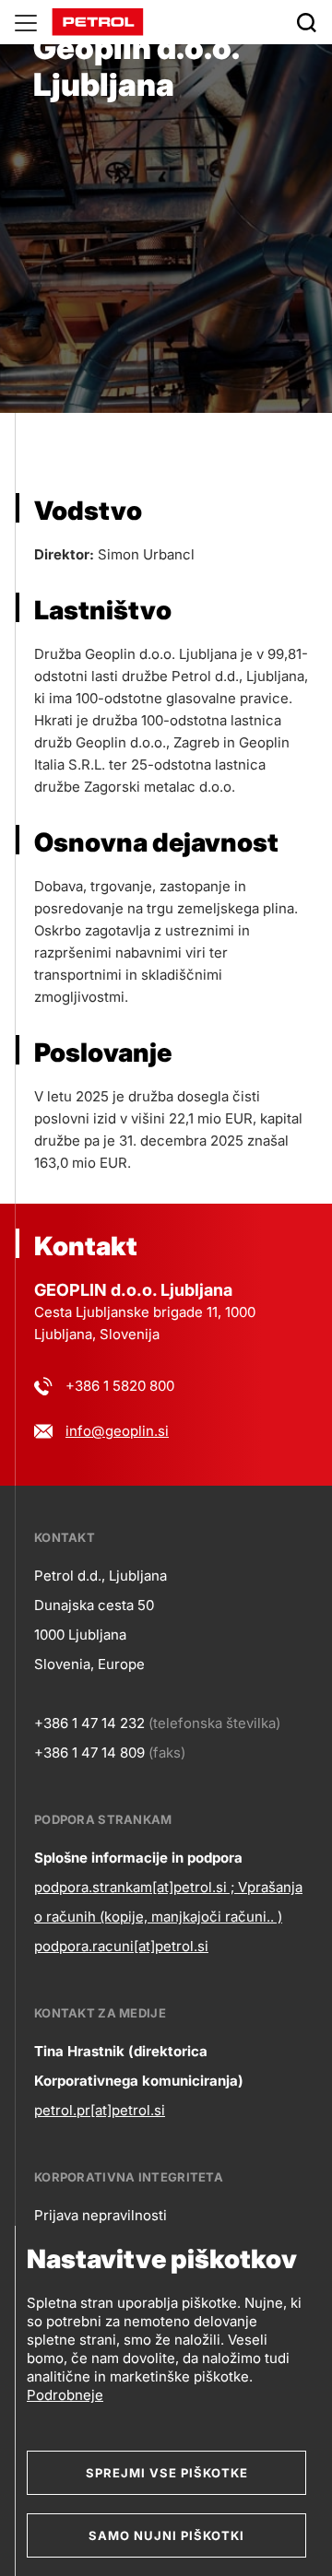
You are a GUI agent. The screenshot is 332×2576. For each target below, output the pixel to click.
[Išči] (306, 22)
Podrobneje (65, 2395)
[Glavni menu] (26, 22)
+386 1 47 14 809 (89, 1753)
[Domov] (98, 21)
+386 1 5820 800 (120, 1386)
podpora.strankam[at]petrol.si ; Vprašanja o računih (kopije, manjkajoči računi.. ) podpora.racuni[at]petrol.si (168, 1917)
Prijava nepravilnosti (101, 2215)
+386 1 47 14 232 (89, 1723)
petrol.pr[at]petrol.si (100, 2110)
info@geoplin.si (117, 1431)
